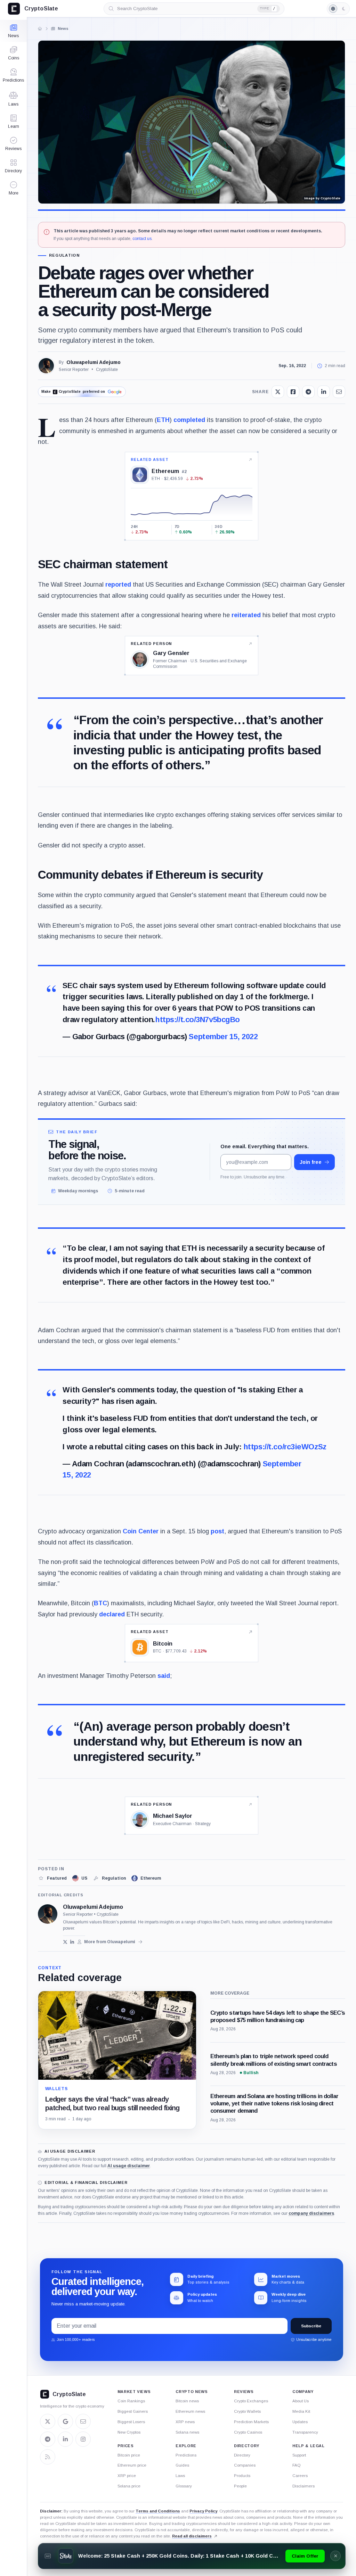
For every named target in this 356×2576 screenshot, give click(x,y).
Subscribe (311, 2326)
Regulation (64, 255)
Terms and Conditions (158, 2511)
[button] (13, 188)
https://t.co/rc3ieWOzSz (285, 1447)
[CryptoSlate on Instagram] (83, 2439)
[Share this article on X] (278, 392)
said (164, 1676)
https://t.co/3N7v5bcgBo (197, 1020)
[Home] (40, 28)
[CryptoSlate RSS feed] (48, 2457)
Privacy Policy (203, 2511)
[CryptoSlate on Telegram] (48, 2439)
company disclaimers (311, 2213)
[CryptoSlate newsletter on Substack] (83, 2421)
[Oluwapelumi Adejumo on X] (65, 1942)
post (217, 1531)
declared (112, 1614)
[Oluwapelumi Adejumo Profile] (46, 366)
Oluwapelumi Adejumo (94, 362)
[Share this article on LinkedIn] (324, 392)
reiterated (246, 615)
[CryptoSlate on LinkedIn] (65, 2439)
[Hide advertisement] (335, 2556)
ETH (163, 420)
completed (189, 420)
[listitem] (52, 1878)
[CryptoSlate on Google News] (65, 2421)
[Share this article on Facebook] (293, 392)
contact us (142, 239)
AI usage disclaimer (129, 2166)
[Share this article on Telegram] (308, 392)
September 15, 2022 (223, 1037)
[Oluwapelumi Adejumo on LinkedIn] (72, 1942)
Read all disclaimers (192, 2536)
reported (118, 585)
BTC (100, 1603)
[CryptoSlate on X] (48, 2421)
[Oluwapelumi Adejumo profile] (48, 1914)
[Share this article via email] (339, 392)
